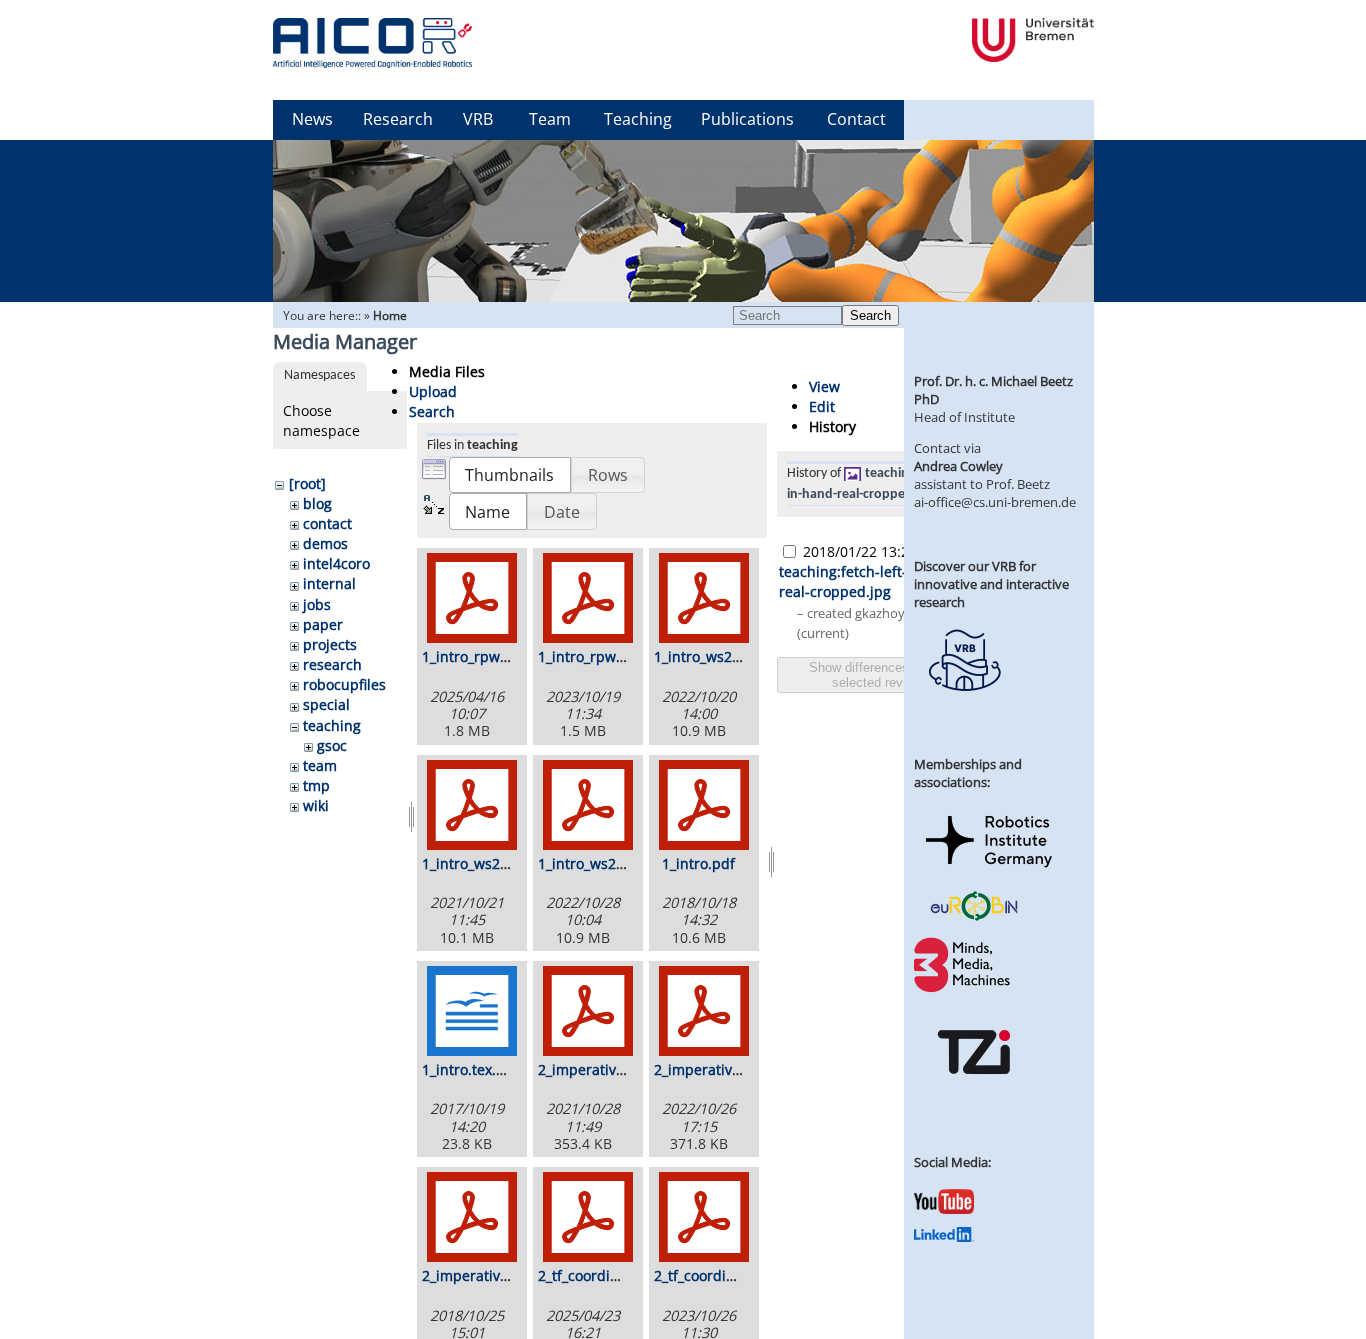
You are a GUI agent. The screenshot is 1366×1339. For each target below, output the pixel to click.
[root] (307, 483)
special (326, 704)
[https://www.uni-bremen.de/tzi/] (974, 1092)
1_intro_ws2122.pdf (486, 863)
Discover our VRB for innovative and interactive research (991, 584)
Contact (856, 119)
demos (325, 543)
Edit (822, 406)
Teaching (638, 119)
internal (329, 583)
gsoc (332, 745)
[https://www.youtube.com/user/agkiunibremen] (944, 1209)
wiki (316, 805)
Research (398, 119)
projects (330, 644)
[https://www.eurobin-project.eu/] (974, 918)
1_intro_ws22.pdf (710, 656)
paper (323, 624)
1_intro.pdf (698, 863)
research (332, 664)
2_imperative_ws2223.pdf (738, 1069)
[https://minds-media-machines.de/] (964, 989)
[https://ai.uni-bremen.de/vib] (964, 706)
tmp (316, 785)
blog (317, 503)
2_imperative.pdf (478, 1275)
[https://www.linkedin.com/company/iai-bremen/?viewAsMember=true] (944, 1237)
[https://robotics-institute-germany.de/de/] (989, 871)
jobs (317, 604)
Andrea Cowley (958, 466)
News (312, 119)
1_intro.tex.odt (470, 1069)
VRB (478, 119)
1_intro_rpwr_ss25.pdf (495, 656)
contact (327, 523)
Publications (747, 119)
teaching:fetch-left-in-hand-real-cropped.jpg (872, 581)
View (824, 386)
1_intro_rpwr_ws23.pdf (613, 656)
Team (550, 119)
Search (870, 315)
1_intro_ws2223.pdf (602, 863)
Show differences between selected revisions (885, 675)
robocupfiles (344, 684)
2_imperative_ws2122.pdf (622, 1069)
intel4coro (336, 563)
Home (390, 315)
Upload (433, 391)
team (320, 765)
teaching (332, 725)
